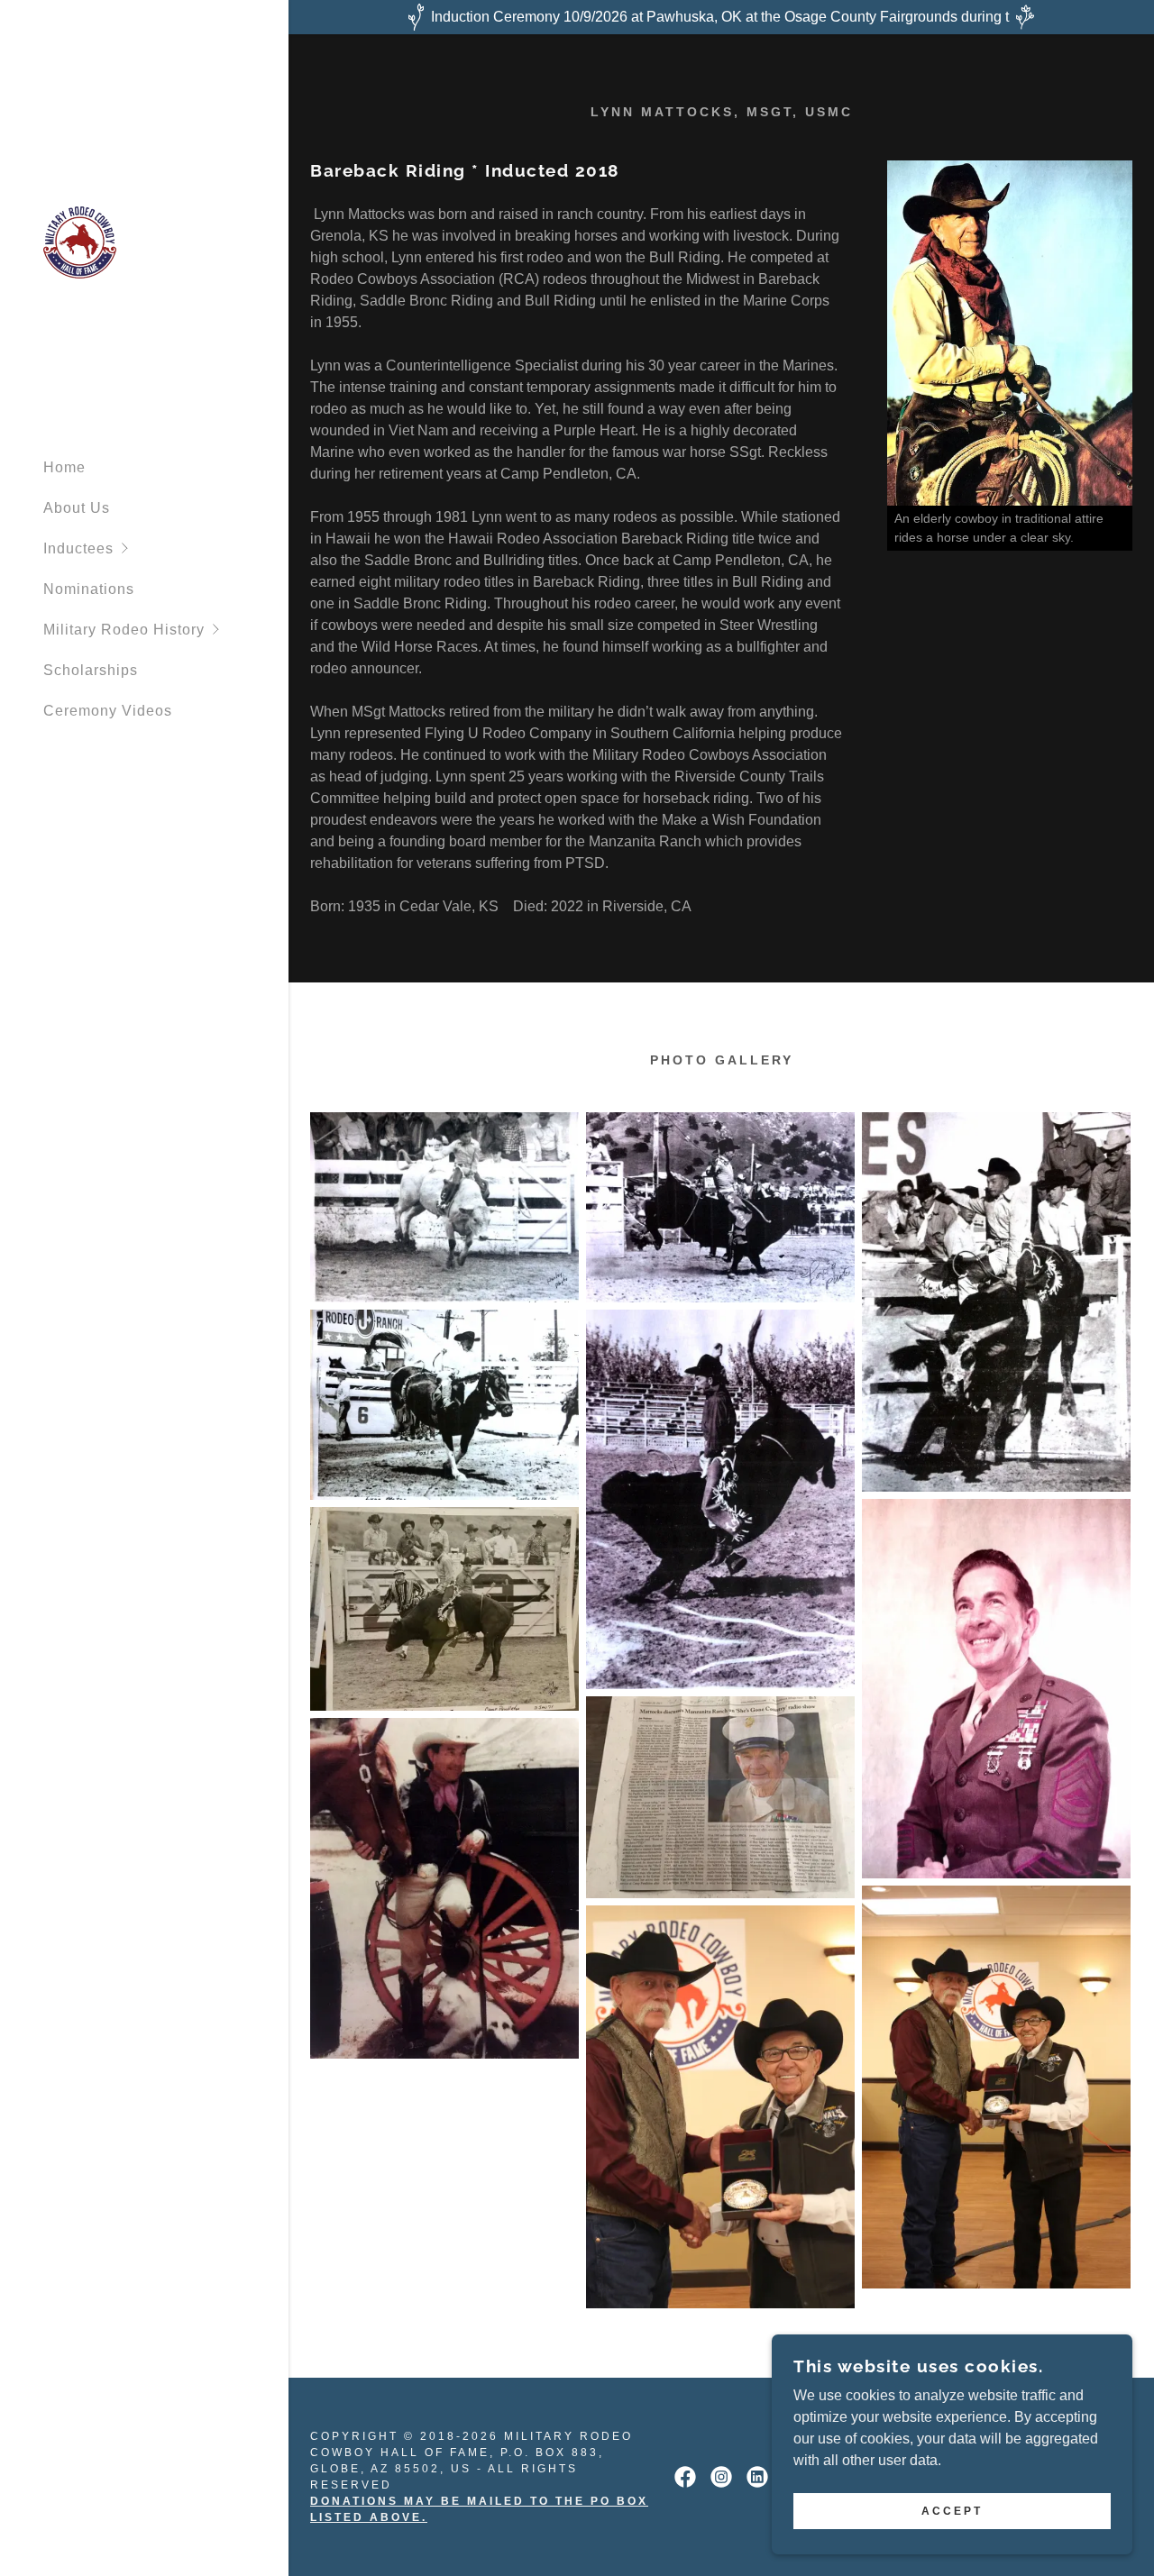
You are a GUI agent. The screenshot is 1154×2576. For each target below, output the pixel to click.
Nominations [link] (89, 589)
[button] (166, 548)
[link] (80, 242)
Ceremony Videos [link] (108, 711)
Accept (952, 2511)
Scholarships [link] (91, 670)
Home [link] (64, 467)
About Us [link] (77, 508)
